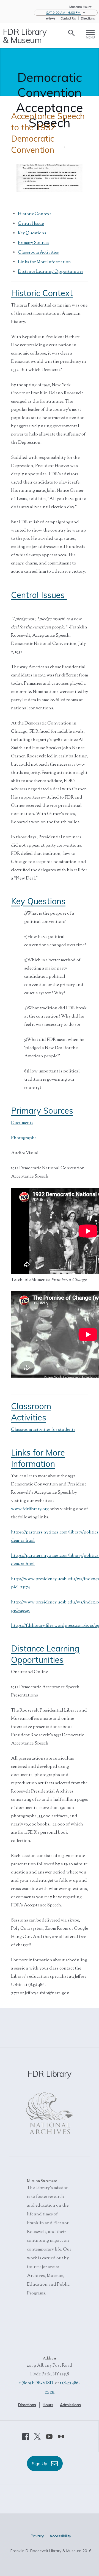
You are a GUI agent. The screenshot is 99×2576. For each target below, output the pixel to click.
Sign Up (40, 2463)
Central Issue (31, 224)
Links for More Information (44, 262)
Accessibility (60, 2536)
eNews (51, 18)
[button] (66, 13)
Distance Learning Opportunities (51, 272)
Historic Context (35, 214)
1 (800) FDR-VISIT (37, 2383)
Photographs (24, 1138)
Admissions (70, 2405)
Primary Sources (34, 243)
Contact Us (68, 18)
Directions (88, 18)
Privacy (37, 2536)
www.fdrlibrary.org (30, 1509)
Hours (48, 2405)
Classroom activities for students (43, 1430)
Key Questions (32, 233)
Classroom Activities (38, 253)
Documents (22, 1123)
